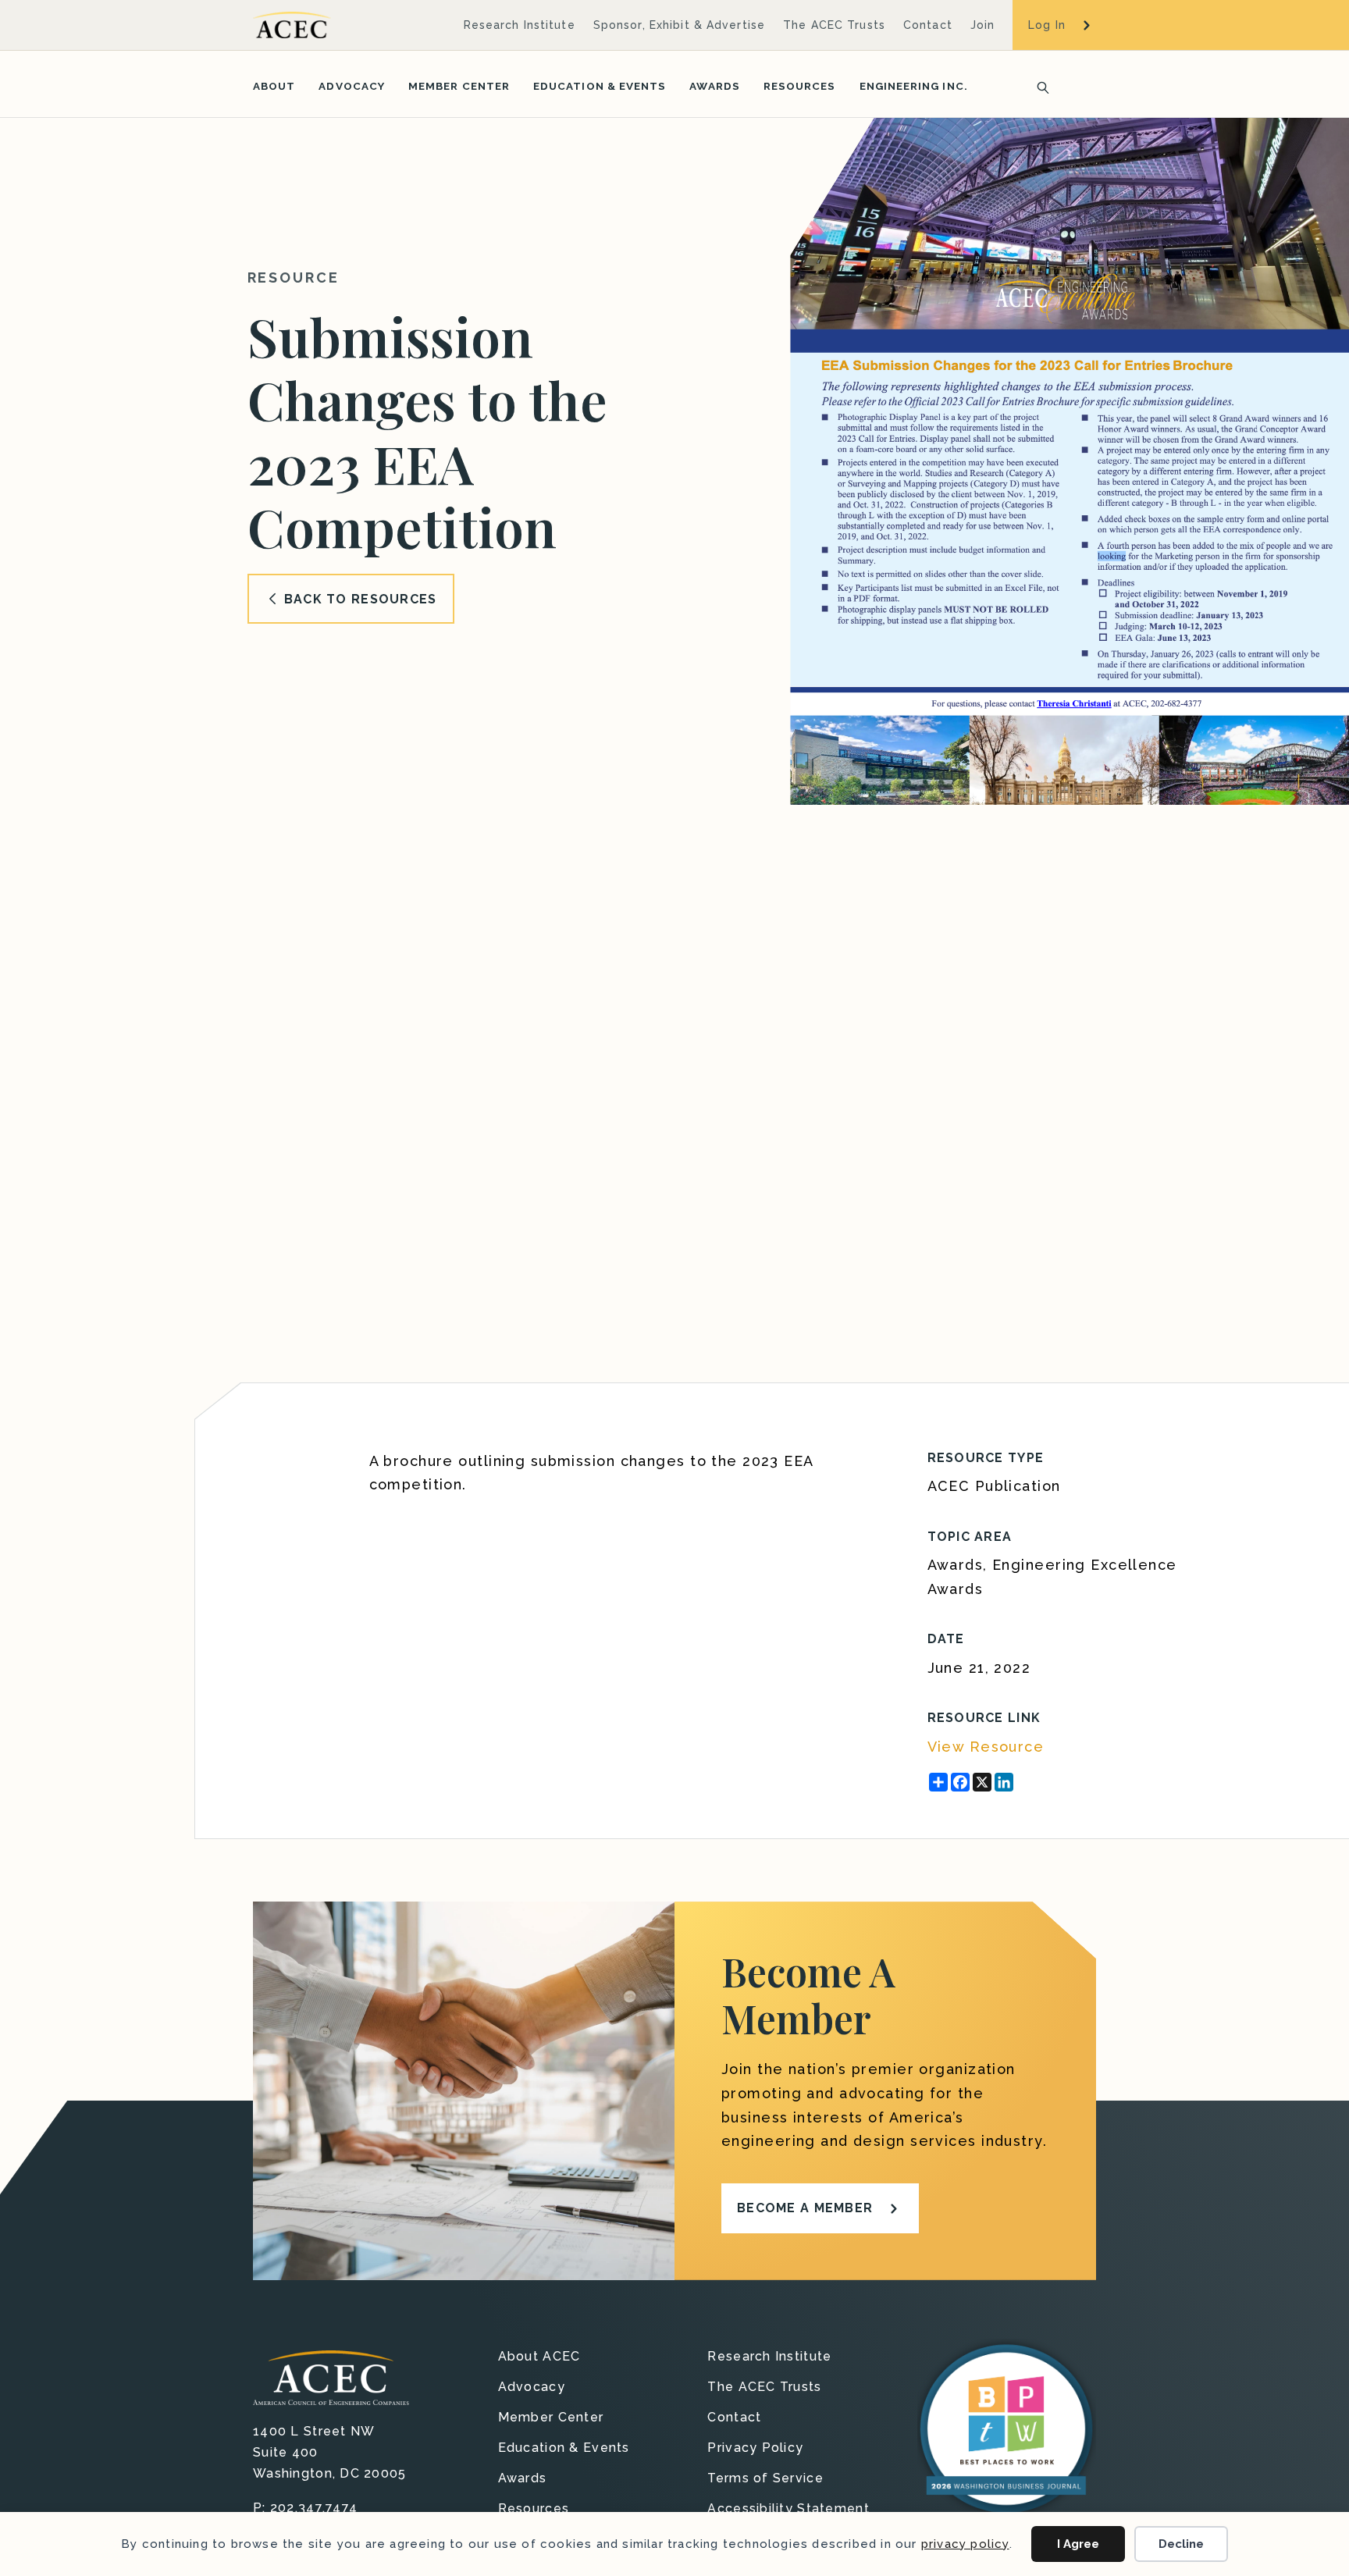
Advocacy (352, 86)
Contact (928, 25)
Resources (800, 86)
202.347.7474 (314, 2508)
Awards (714, 86)
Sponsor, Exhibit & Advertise (679, 25)
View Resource (986, 1747)
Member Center (459, 86)
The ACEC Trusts (834, 25)
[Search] (1038, 86)
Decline (1181, 2544)
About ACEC (539, 2357)
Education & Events (600, 86)
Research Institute (520, 25)
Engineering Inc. (914, 86)
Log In (1047, 25)
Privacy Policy (755, 2448)
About (274, 86)
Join (982, 25)
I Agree (1078, 2544)
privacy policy (965, 2544)
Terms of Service (765, 2479)
